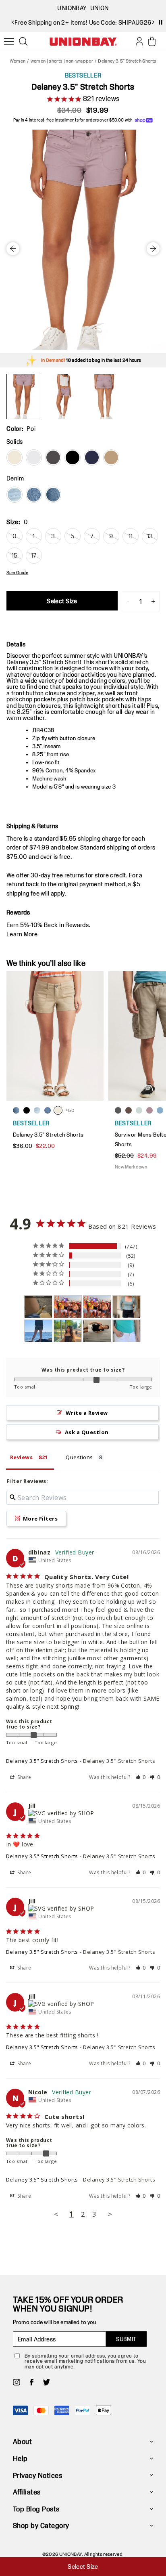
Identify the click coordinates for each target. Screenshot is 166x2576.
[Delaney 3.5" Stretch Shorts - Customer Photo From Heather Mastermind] (38, 1307)
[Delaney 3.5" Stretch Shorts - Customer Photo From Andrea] (127, 1331)
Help (20, 2458)
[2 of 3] (64, 396)
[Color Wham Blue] (53, 495)
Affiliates (27, 2492)
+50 (70, 1110)
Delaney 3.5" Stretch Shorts (42, 1761)
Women (18, 61)
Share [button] (24, 1777)
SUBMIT (126, 2339)
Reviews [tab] (21, 1457)
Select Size (62, 601)
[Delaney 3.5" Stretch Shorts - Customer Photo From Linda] (68, 1331)
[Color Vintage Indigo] (92, 457)
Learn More (22, 934)
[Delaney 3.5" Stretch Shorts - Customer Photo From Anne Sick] (97, 1331)
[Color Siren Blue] (34, 495)
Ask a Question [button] (87, 1432)
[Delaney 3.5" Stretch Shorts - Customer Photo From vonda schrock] (127, 1307)
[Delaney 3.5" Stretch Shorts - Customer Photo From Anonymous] (68, 1307)
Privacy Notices (37, 2475)
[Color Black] (73, 457)
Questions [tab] (79, 1457)
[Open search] (23, 42)
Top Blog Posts (36, 2509)
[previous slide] (13, 22)
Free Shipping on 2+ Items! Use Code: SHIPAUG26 (83, 22)
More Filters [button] (39, 1519)
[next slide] (153, 22)
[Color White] (34, 457)
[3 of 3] (104, 396)
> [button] (110, 2214)
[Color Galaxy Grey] (53, 457)
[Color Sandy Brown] (111, 457)
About (22, 2441)
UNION (100, 8)
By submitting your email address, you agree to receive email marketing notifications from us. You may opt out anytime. (85, 2361)
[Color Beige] (15, 457)
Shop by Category (41, 2525)
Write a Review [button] (87, 1413)
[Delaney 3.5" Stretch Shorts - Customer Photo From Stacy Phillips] (38, 1331)
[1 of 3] (23, 396)
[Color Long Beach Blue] (15, 495)
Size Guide (17, 573)
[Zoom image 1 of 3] (83, 240)
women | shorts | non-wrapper (62, 61)
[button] (141, 1777)
